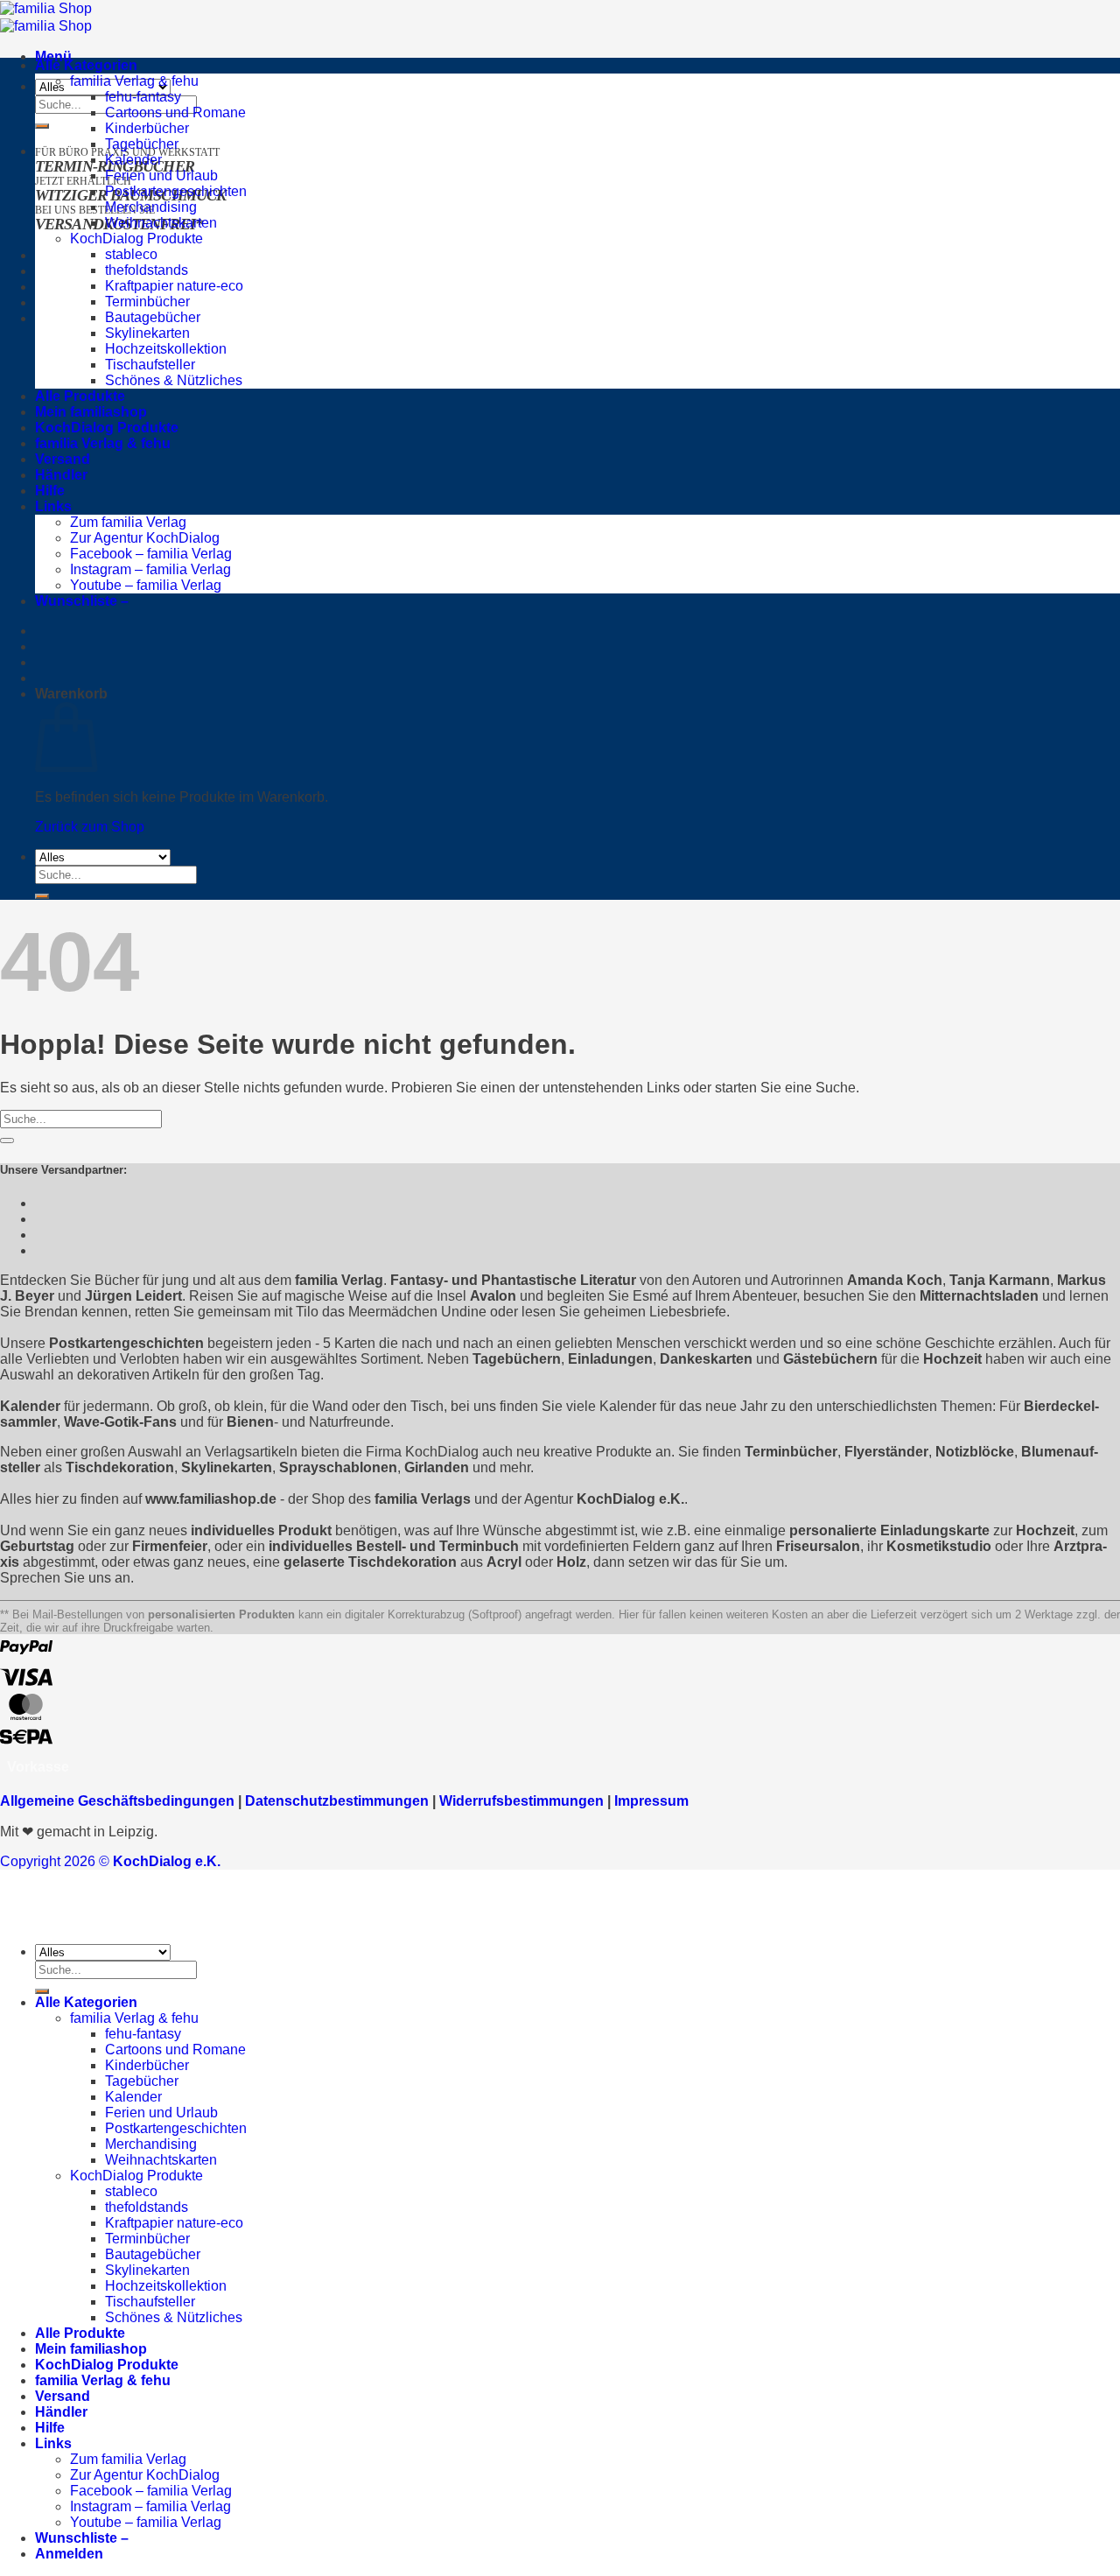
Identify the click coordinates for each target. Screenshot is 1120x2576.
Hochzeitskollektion (166, 349)
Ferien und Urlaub (161, 175)
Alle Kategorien (86, 65)
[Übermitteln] (42, 126)
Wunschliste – (82, 601)
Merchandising (151, 207)
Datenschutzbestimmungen (337, 1801)
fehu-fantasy (143, 97)
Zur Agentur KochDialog (145, 538)
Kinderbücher (147, 128)
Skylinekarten (147, 333)
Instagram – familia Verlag (150, 569)
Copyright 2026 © (110, 1861)
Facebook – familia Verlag (151, 554)
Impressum (651, 1801)
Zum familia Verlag (128, 522)
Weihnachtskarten (161, 223)
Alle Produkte (80, 396)
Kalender (133, 160)
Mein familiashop (91, 412)
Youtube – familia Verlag (146, 585)
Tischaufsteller (150, 365)
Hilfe (50, 491)
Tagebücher (142, 144)
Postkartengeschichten (176, 191)
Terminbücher (147, 302)
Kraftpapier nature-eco (174, 286)
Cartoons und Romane (175, 112)
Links (53, 506)
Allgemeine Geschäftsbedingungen (117, 1801)
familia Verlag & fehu (134, 81)
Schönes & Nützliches (174, 380)
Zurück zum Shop (90, 827)
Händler (61, 475)
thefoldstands (147, 270)
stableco (131, 254)
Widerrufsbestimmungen (521, 1801)
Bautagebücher (153, 317)
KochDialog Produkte (136, 239)
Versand (63, 459)
